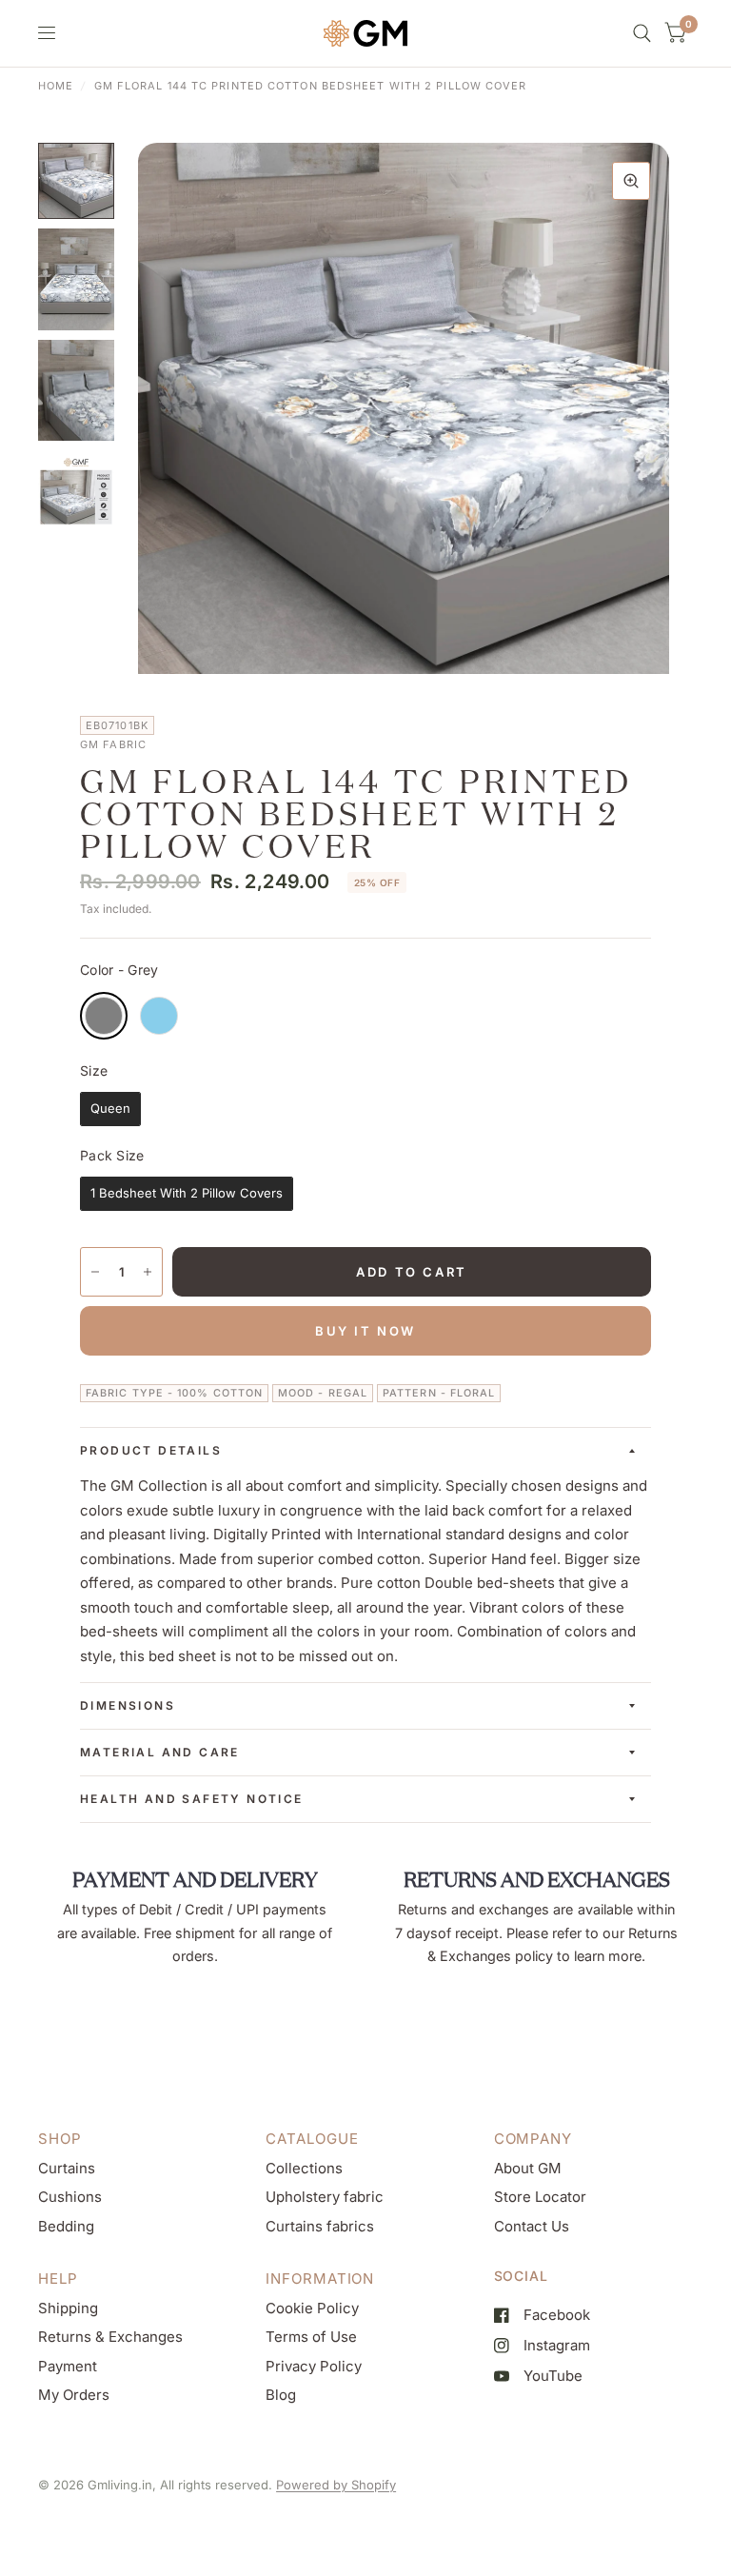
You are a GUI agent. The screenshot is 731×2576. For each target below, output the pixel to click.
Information (320, 2279)
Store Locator (540, 2197)
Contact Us (532, 2226)
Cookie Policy (312, 2308)
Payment (68, 2366)
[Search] (642, 33)
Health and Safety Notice (192, 1799)
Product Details (151, 1450)
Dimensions (128, 1705)
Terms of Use (311, 2337)
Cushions (70, 2197)
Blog (281, 2395)
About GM (528, 2168)
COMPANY (533, 2139)
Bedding (66, 2226)
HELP (58, 2279)
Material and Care (160, 1752)
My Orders (74, 2395)
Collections (304, 2168)
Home (56, 86)
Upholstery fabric (325, 2197)
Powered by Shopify (336, 2485)
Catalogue (312, 2139)
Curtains (67, 2168)
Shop (60, 2139)
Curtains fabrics (320, 2226)
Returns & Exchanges (110, 2337)
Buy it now (365, 1331)
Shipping (68, 2308)
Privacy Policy (314, 2366)
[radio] (104, 1016)
